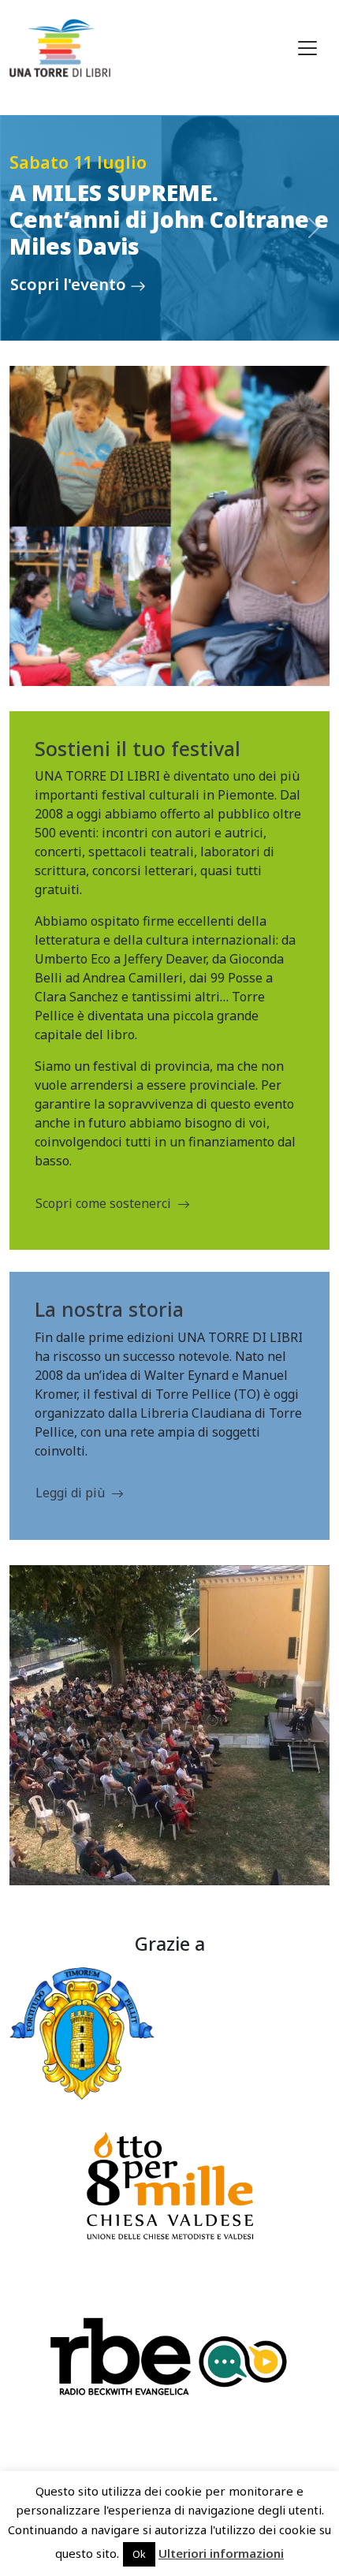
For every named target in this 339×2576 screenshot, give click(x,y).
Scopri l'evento (70, 284)
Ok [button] (139, 2554)
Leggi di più (70, 1493)
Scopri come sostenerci (103, 1203)
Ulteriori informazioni (221, 2553)
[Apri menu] (307, 48)
